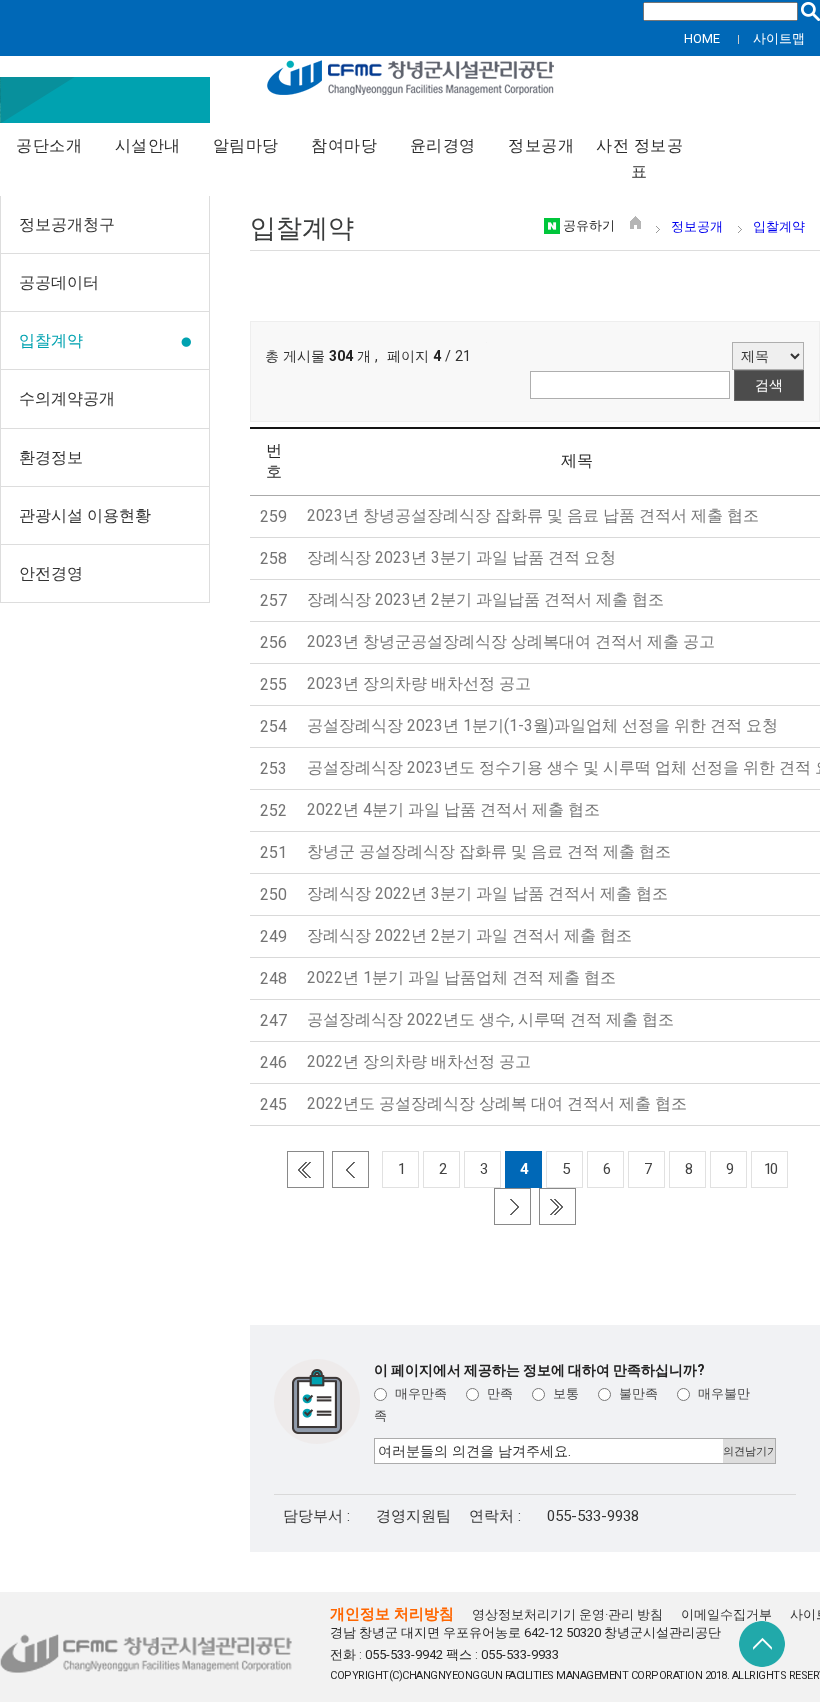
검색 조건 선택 (682, 355)
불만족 (637, 1393)
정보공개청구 (67, 224)
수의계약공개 (67, 398)
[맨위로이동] (762, 1644)
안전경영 (51, 573)
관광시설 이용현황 (85, 515)
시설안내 (148, 146)
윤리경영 (443, 146)
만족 (498, 1393)
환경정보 (51, 457)
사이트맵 (779, 38)
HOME (702, 38)
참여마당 (344, 146)
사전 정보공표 (639, 159)
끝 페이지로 (557, 1206)
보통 (564, 1393)
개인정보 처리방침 (392, 1614)
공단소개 (49, 146)
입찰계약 (51, 340)
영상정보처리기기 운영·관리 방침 (567, 1614)
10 (770, 1169)
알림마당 (246, 146)
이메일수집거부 (726, 1614)
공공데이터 (59, 282)
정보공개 (541, 146)
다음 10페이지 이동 (512, 1206)
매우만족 (419, 1393)
